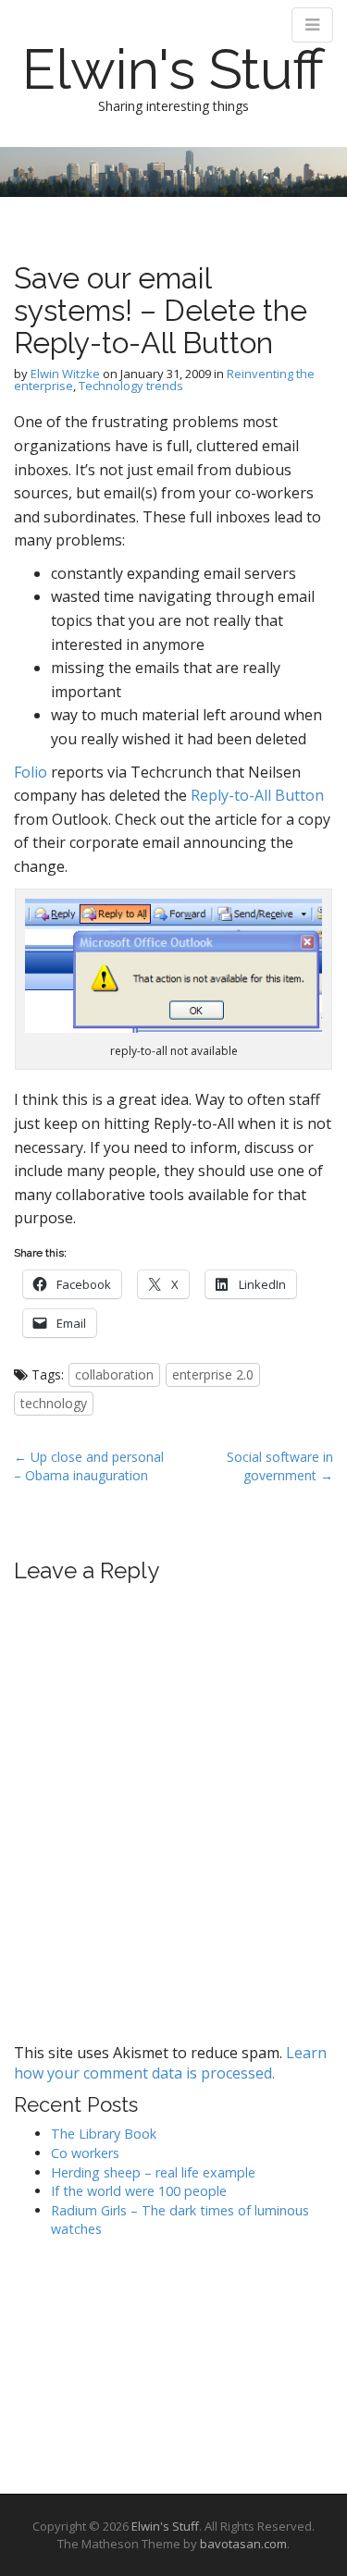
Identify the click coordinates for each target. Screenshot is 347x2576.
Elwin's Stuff (173, 69)
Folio (31, 772)
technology (54, 1403)
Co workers (85, 2153)
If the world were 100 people (139, 2191)
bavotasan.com (243, 2544)
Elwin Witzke (65, 374)
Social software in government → (280, 1466)
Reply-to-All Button (257, 795)
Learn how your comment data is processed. (170, 2063)
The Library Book (104, 2134)
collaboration (114, 1374)
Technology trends (131, 386)
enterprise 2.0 (213, 1374)
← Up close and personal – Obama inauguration (89, 1466)
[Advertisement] (106, 2360)
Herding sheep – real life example (153, 2172)
